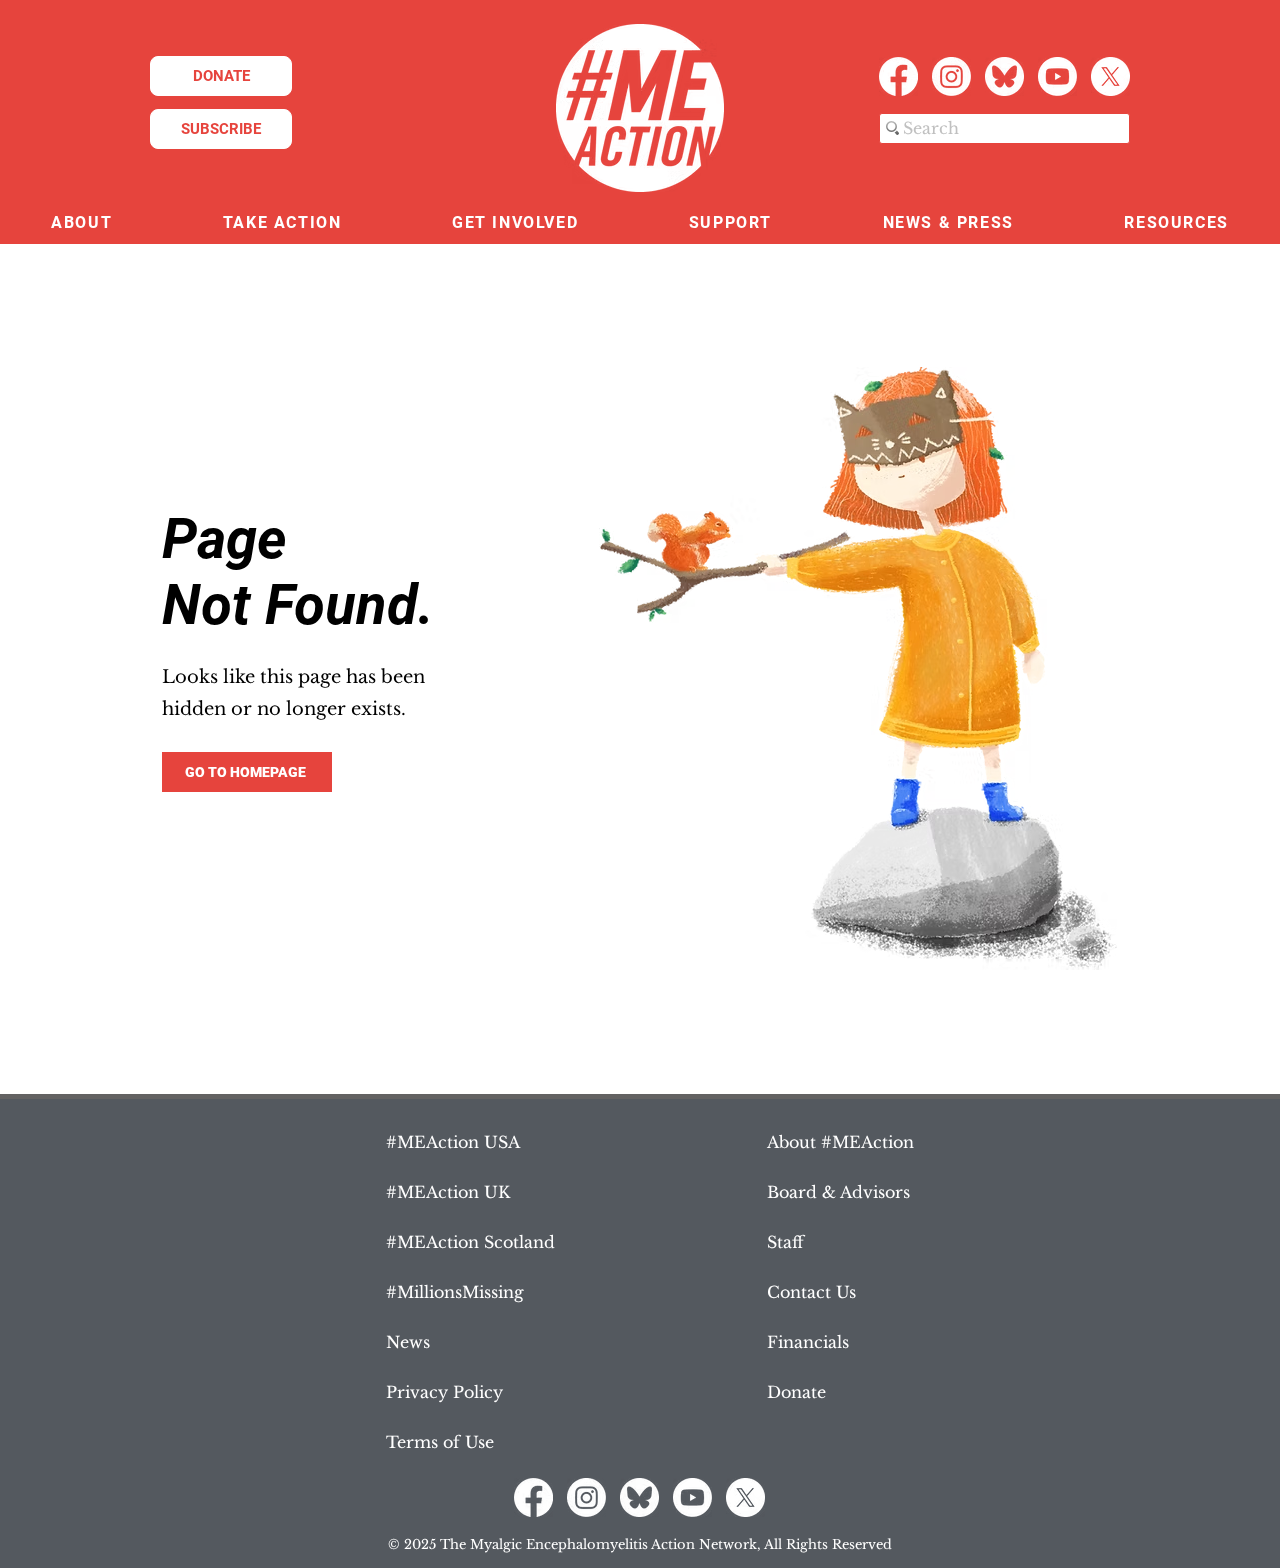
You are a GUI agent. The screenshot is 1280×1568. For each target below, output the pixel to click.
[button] (82, 223)
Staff (785, 1242)
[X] (1110, 76)
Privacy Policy (444, 1392)
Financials (808, 1342)
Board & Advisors (838, 1192)
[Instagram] (951, 76)
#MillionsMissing (455, 1292)
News (408, 1342)
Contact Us (811, 1292)
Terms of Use (440, 1442)
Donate (796, 1392)
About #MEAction (840, 1142)
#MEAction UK (448, 1192)
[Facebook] (898, 76)
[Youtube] (1057, 76)
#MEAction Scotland (470, 1242)
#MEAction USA (453, 1142)
